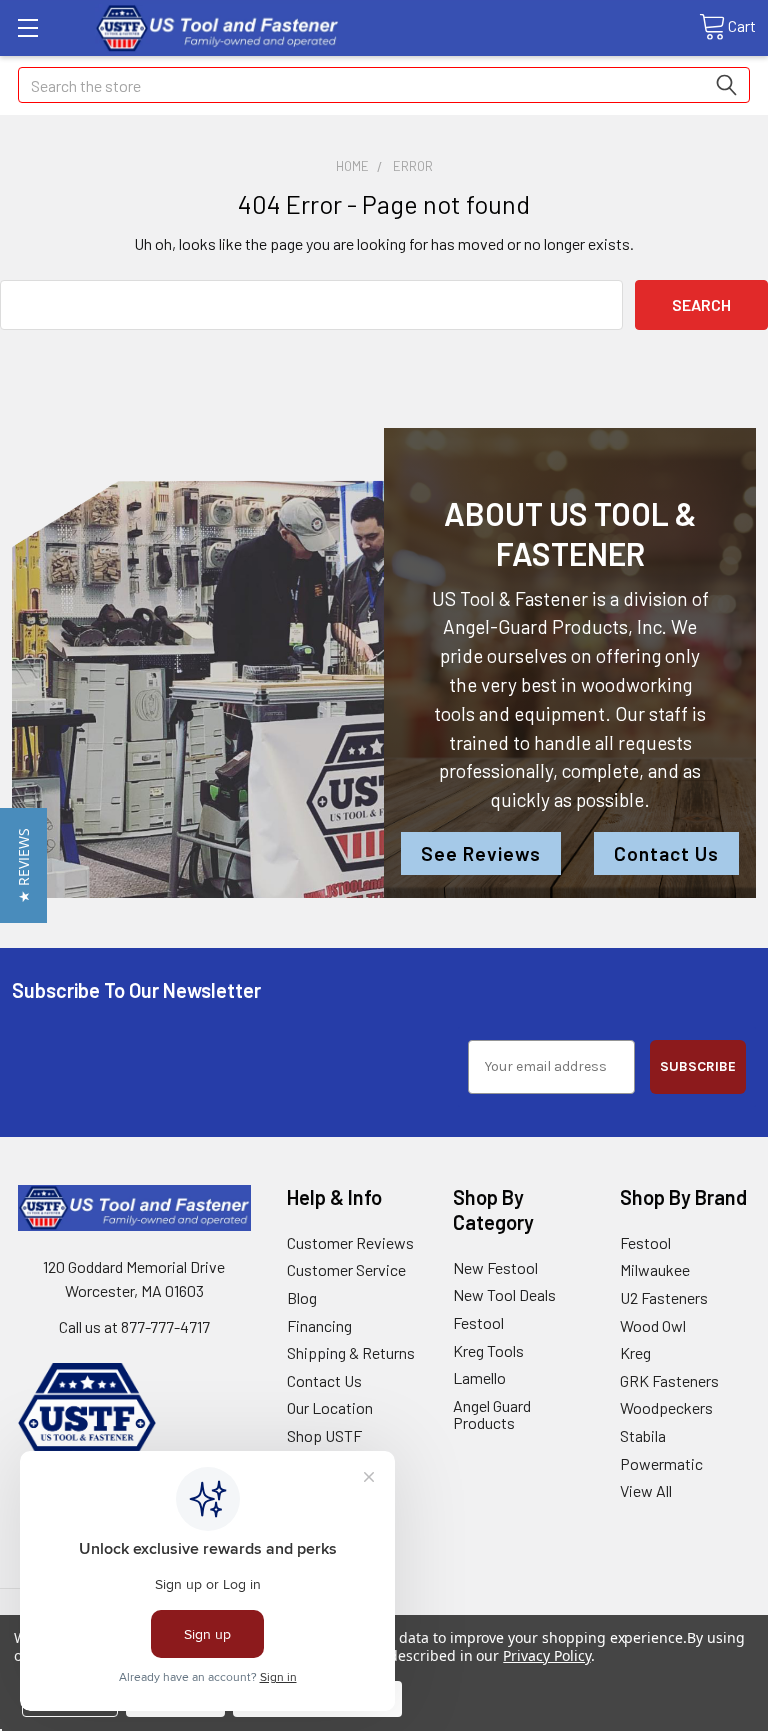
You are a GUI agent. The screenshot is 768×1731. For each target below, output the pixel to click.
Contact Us (666, 853)
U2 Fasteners (664, 1297)
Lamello (479, 1377)
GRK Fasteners (669, 1380)
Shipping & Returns (351, 1352)
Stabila (643, 1435)
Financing (319, 1325)
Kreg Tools (488, 1350)
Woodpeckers (666, 1407)
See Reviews (481, 853)
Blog (302, 1297)
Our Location (330, 1407)
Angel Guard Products (492, 1414)
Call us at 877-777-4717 (134, 1326)
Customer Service (346, 1269)
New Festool (495, 1267)
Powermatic (661, 1463)
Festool (478, 1322)
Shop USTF (324, 1435)
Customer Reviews (350, 1242)
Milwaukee (655, 1269)
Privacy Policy (546, 1655)
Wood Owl (653, 1325)
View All (646, 1490)
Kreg (635, 1352)
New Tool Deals (504, 1294)
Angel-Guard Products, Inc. (555, 626)
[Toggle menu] (27, 27)
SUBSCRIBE (698, 1066)
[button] (23, 865)
